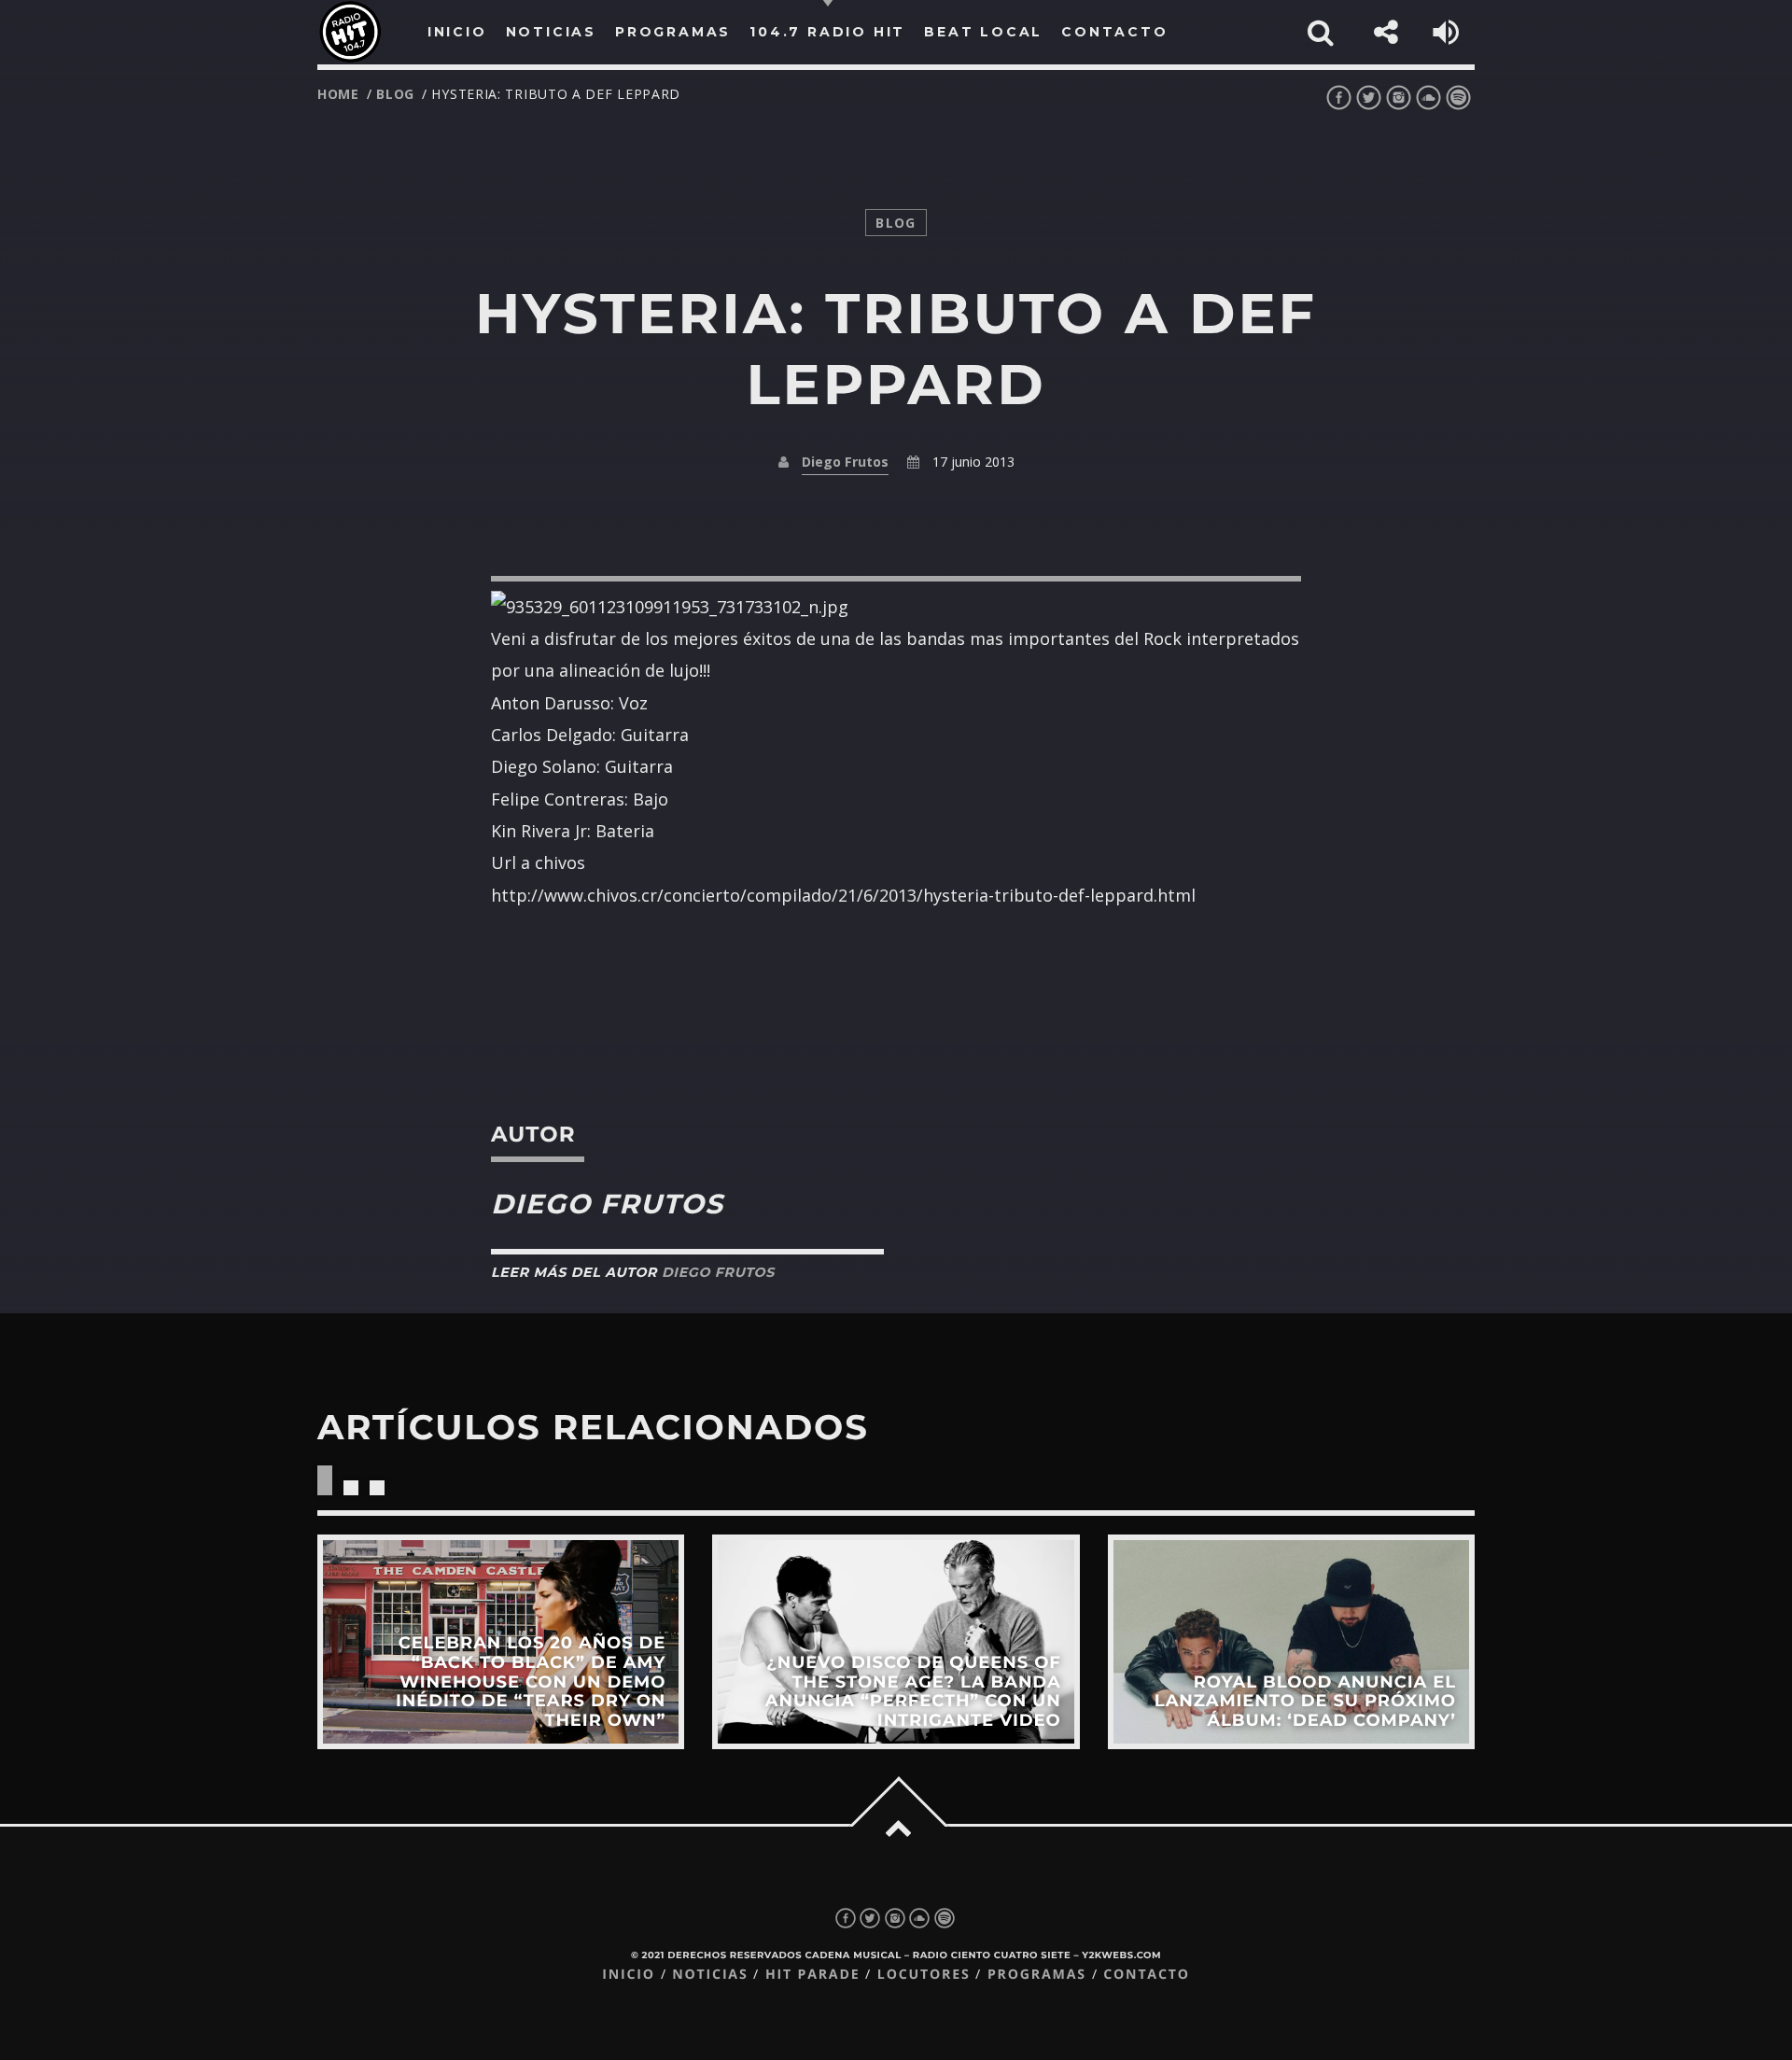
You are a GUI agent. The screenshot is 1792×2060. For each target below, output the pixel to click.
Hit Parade (812, 1975)
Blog (395, 94)
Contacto (1147, 1975)
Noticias (710, 1975)
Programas (1037, 1975)
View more (501, 1641)
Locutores (924, 1975)
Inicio (629, 1975)
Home (338, 94)
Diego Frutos (845, 462)
